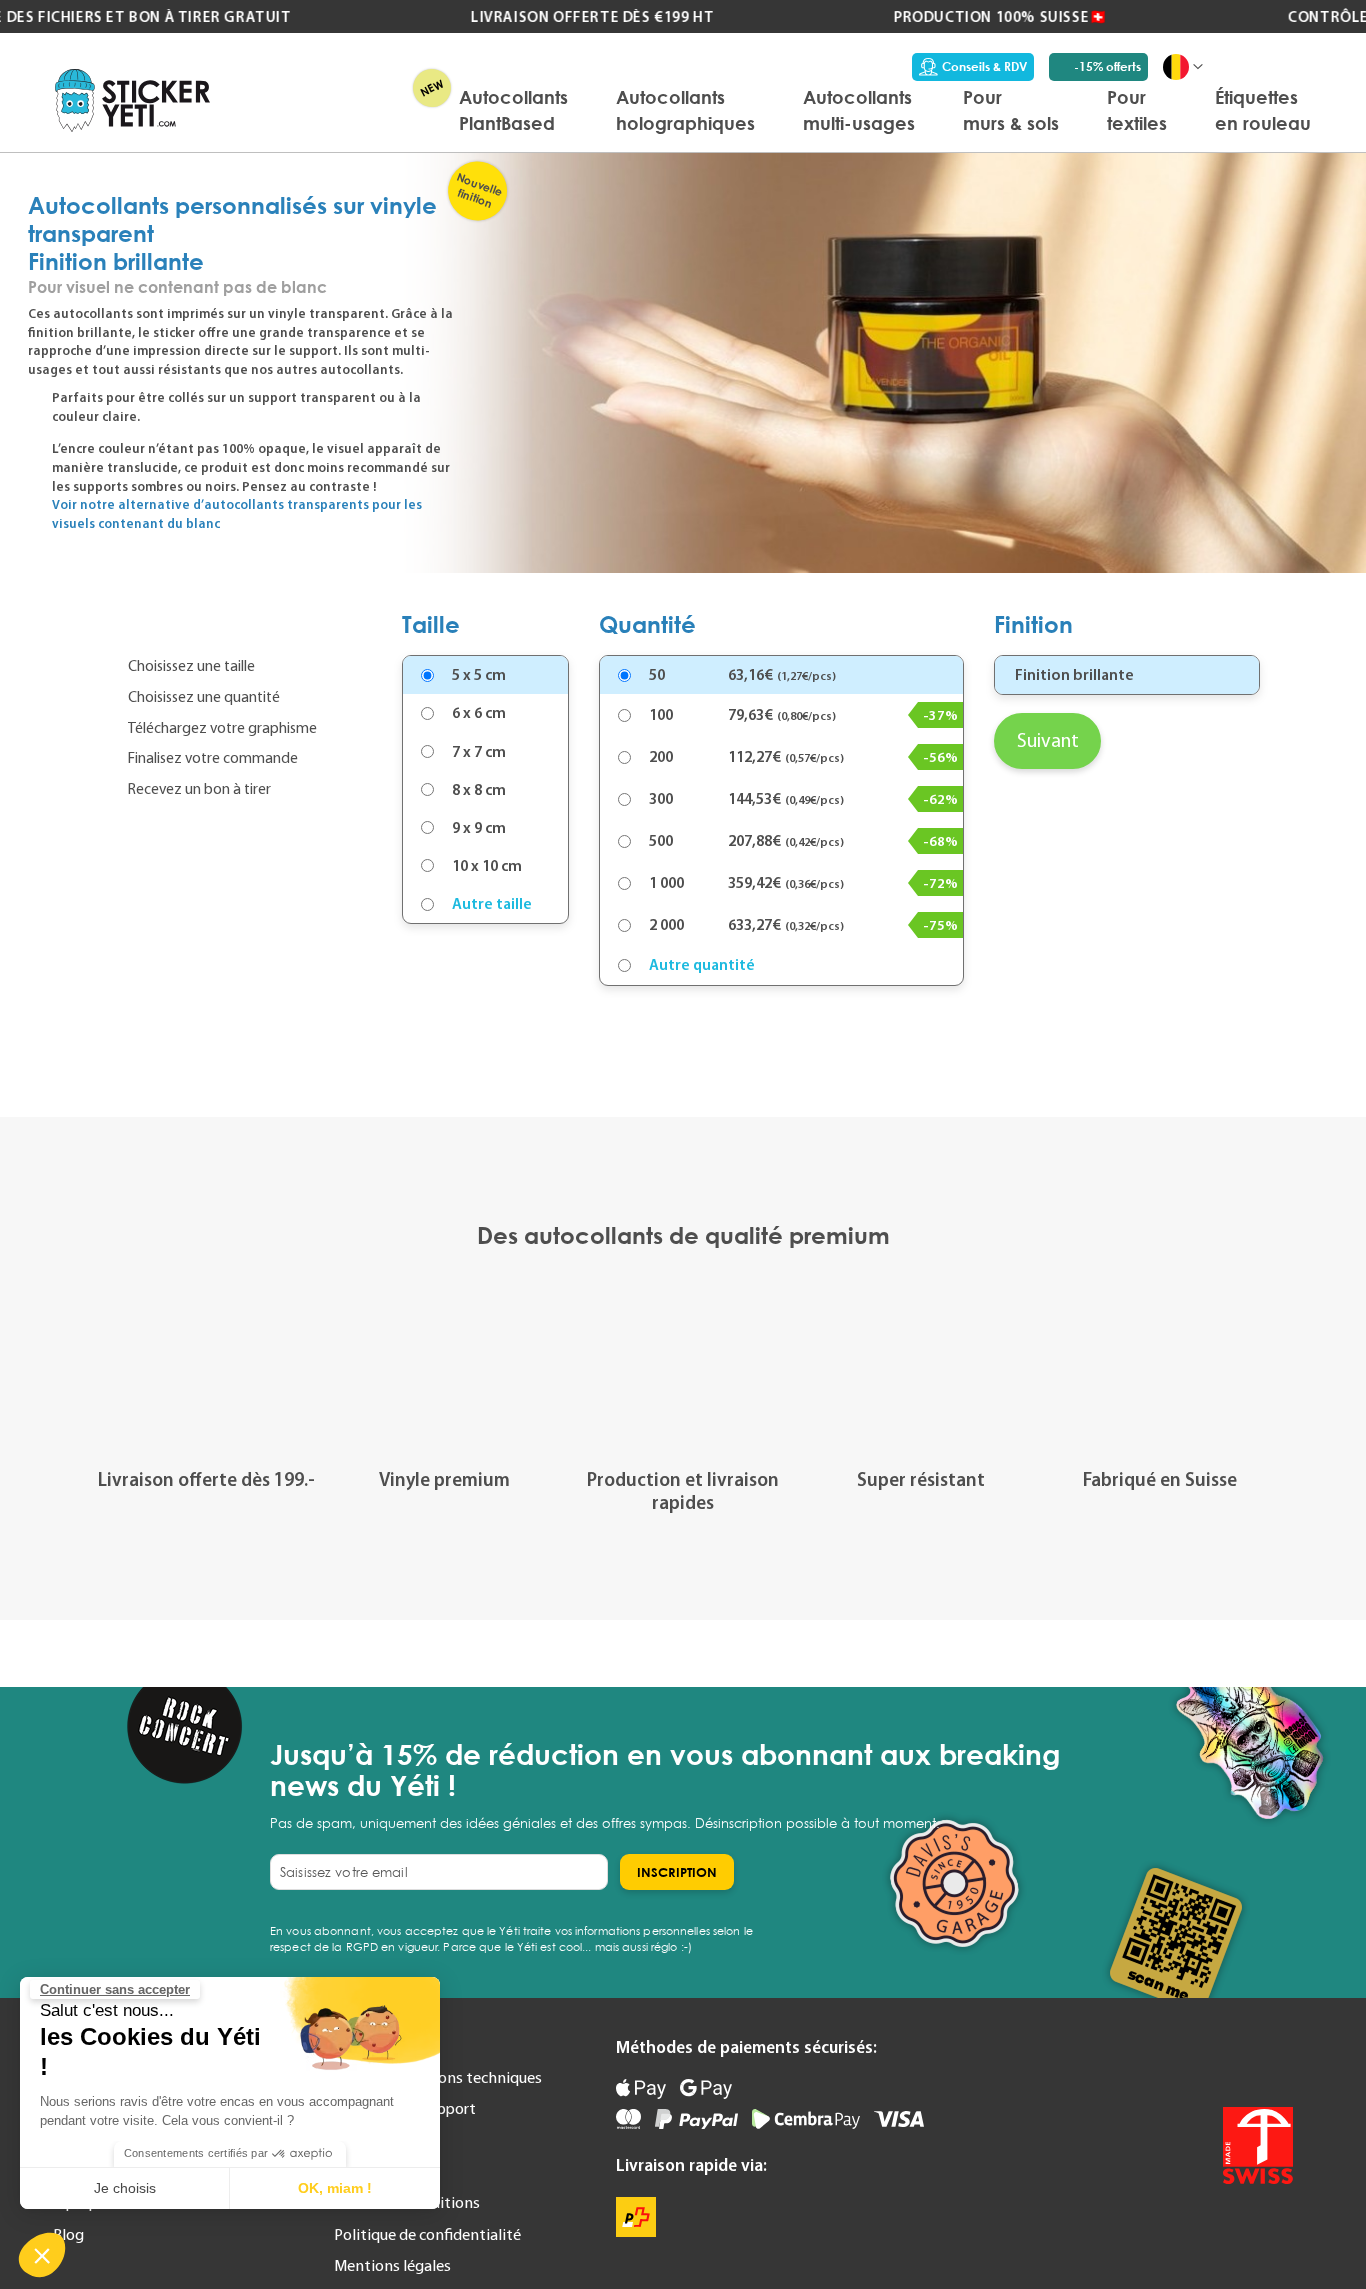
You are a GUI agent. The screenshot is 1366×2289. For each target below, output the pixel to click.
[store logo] (132, 100)
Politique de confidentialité (427, 2234)
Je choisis (125, 2188)
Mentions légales (392, 2265)
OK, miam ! (335, 2188)
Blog (68, 2234)
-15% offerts (1107, 66)
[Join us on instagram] (1275, 2059)
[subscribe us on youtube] (1183, 2059)
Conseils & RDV (984, 66)
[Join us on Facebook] (1229, 2059)
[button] (42, 2255)
